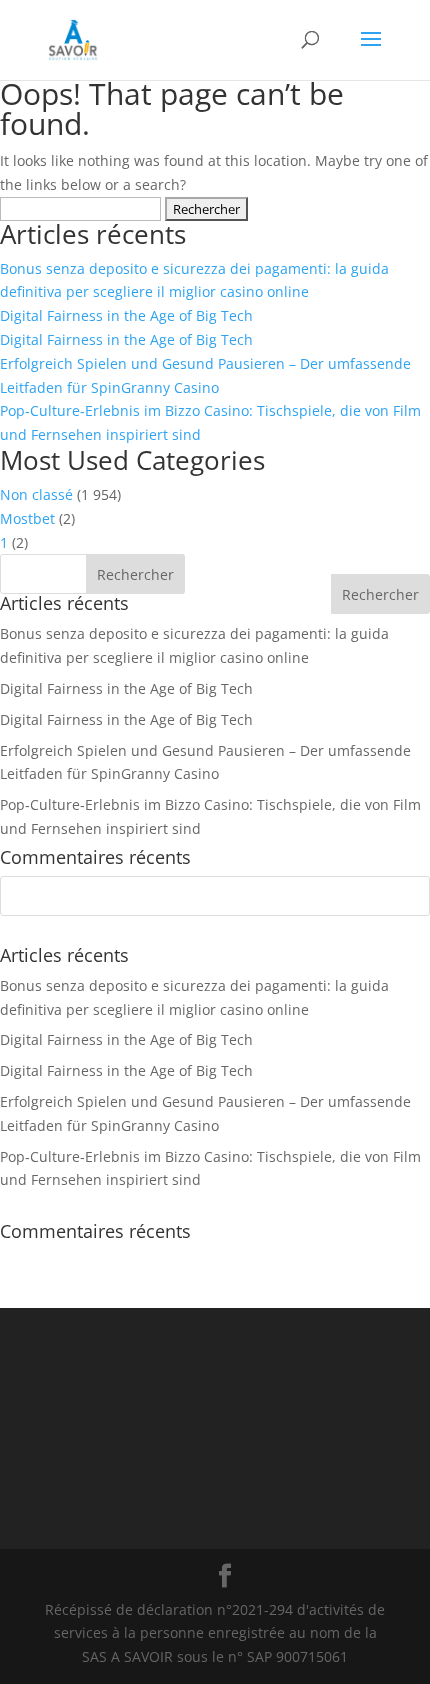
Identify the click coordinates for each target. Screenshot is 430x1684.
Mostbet (27, 518)
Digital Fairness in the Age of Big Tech (126, 315)
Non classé (36, 494)
